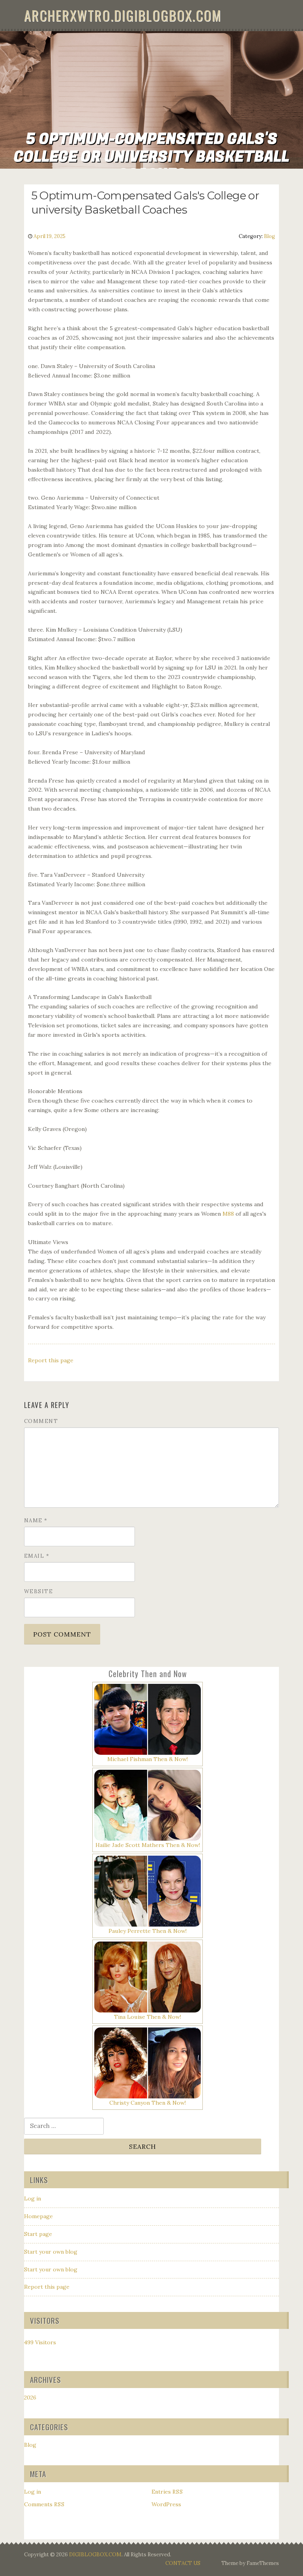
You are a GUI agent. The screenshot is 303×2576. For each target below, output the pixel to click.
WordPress (166, 2504)
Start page (38, 2234)
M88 (228, 1214)
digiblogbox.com (95, 2555)
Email (37, 1556)
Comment (41, 1421)
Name (36, 1520)
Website (39, 1591)
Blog (269, 236)
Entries (167, 2492)
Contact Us (183, 2563)
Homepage (38, 2216)
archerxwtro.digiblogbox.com (123, 15)
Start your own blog (51, 2252)
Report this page (51, 1360)
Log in (33, 2198)
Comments (44, 2504)
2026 (30, 2397)
